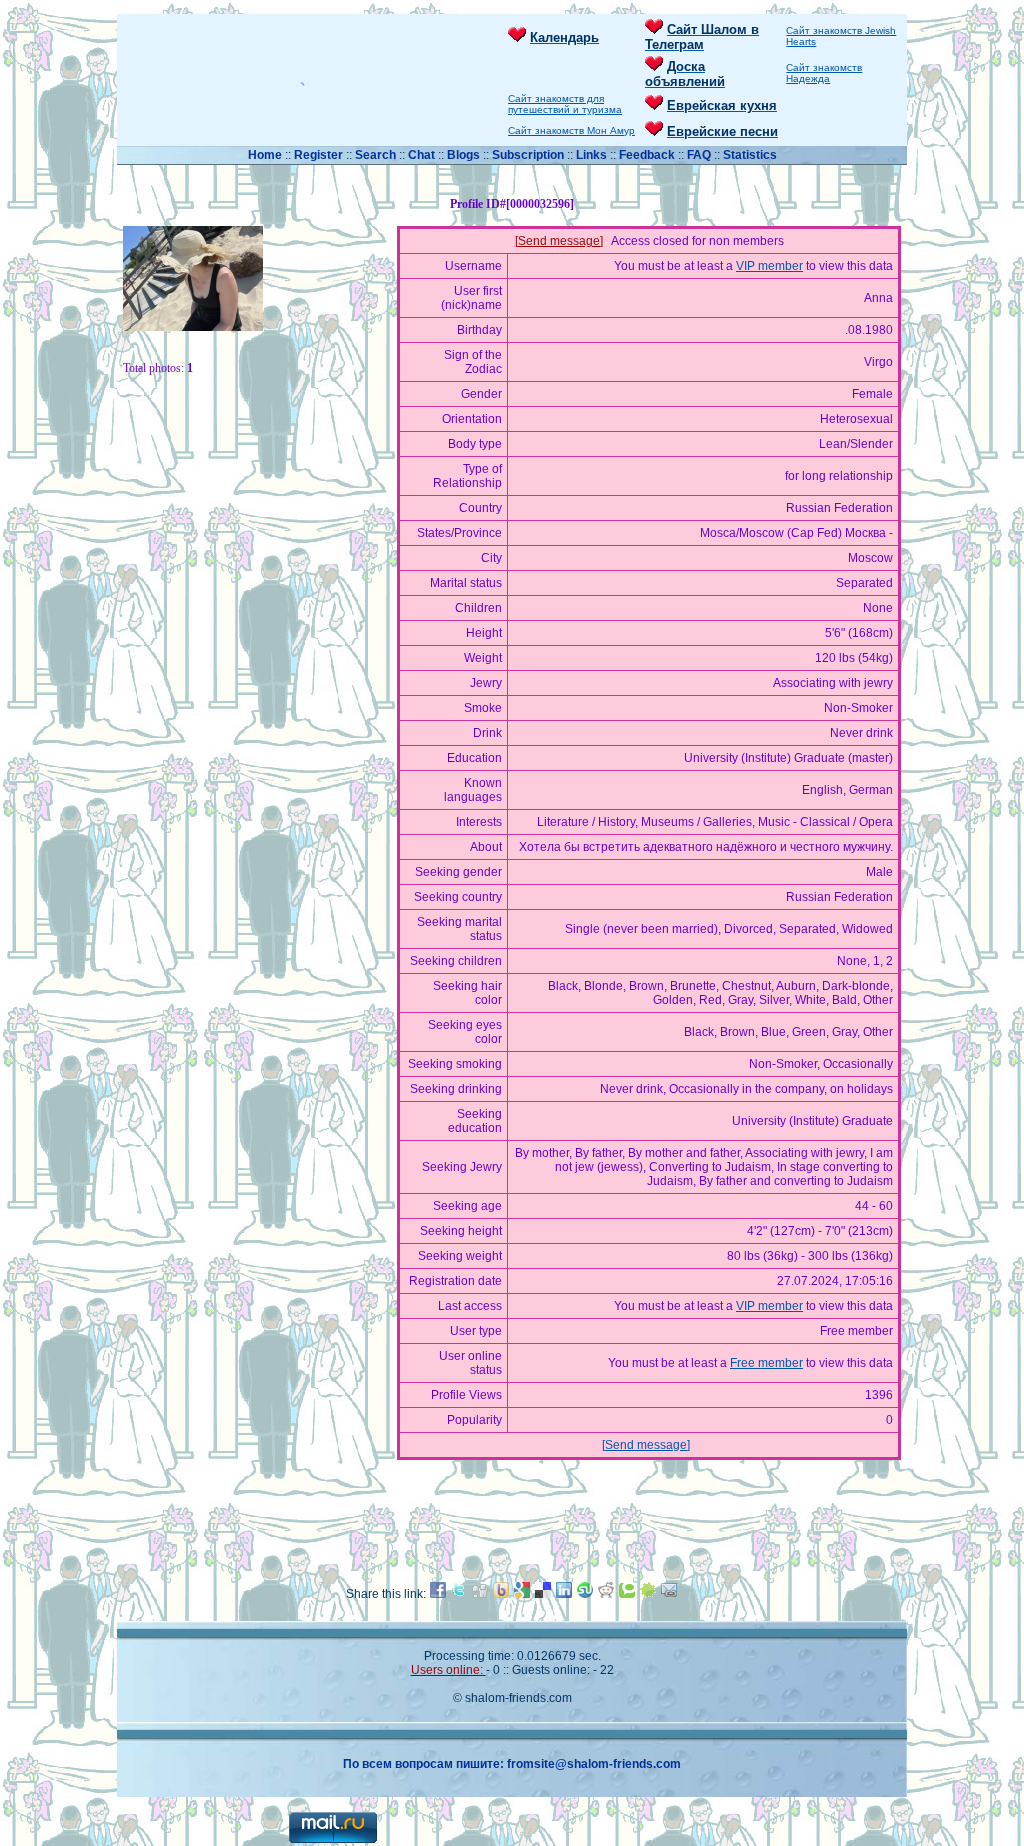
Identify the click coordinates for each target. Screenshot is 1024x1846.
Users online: (448, 1670)
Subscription (529, 155)
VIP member (769, 266)
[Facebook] (438, 1594)
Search (377, 155)
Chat (423, 155)
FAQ (700, 155)
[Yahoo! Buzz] (501, 1594)
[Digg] (480, 1594)
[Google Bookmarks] (522, 1594)
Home (266, 155)
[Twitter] (459, 1594)
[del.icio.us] (543, 1594)
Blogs (463, 155)
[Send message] (559, 241)
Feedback (647, 155)
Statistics (750, 155)
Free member (766, 1363)
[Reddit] (606, 1594)
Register (318, 155)
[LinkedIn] (564, 1594)
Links (593, 155)
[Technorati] (627, 1594)
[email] (669, 1594)
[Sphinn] (648, 1594)
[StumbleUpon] (585, 1594)
